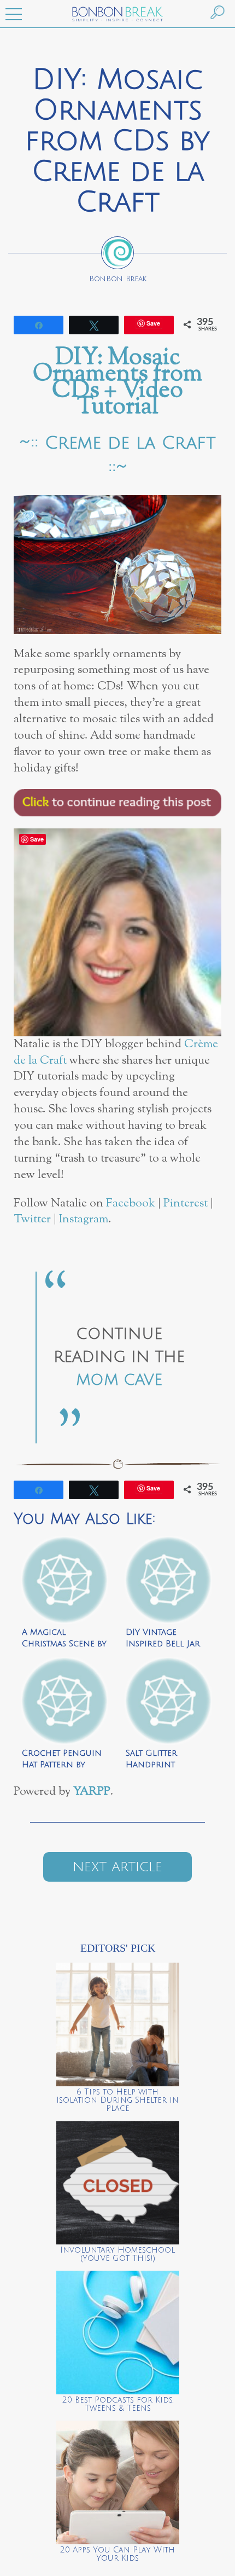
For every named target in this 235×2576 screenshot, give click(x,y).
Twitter (32, 1219)
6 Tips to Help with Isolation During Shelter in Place (117, 2100)
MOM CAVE (119, 1380)
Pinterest (186, 1203)
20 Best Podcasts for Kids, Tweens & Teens (118, 2404)
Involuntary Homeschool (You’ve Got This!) (117, 2254)
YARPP (92, 1792)
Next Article (117, 1867)
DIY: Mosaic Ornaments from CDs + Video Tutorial (117, 383)
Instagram (84, 1219)
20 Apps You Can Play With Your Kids (117, 2554)
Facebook (131, 1203)
